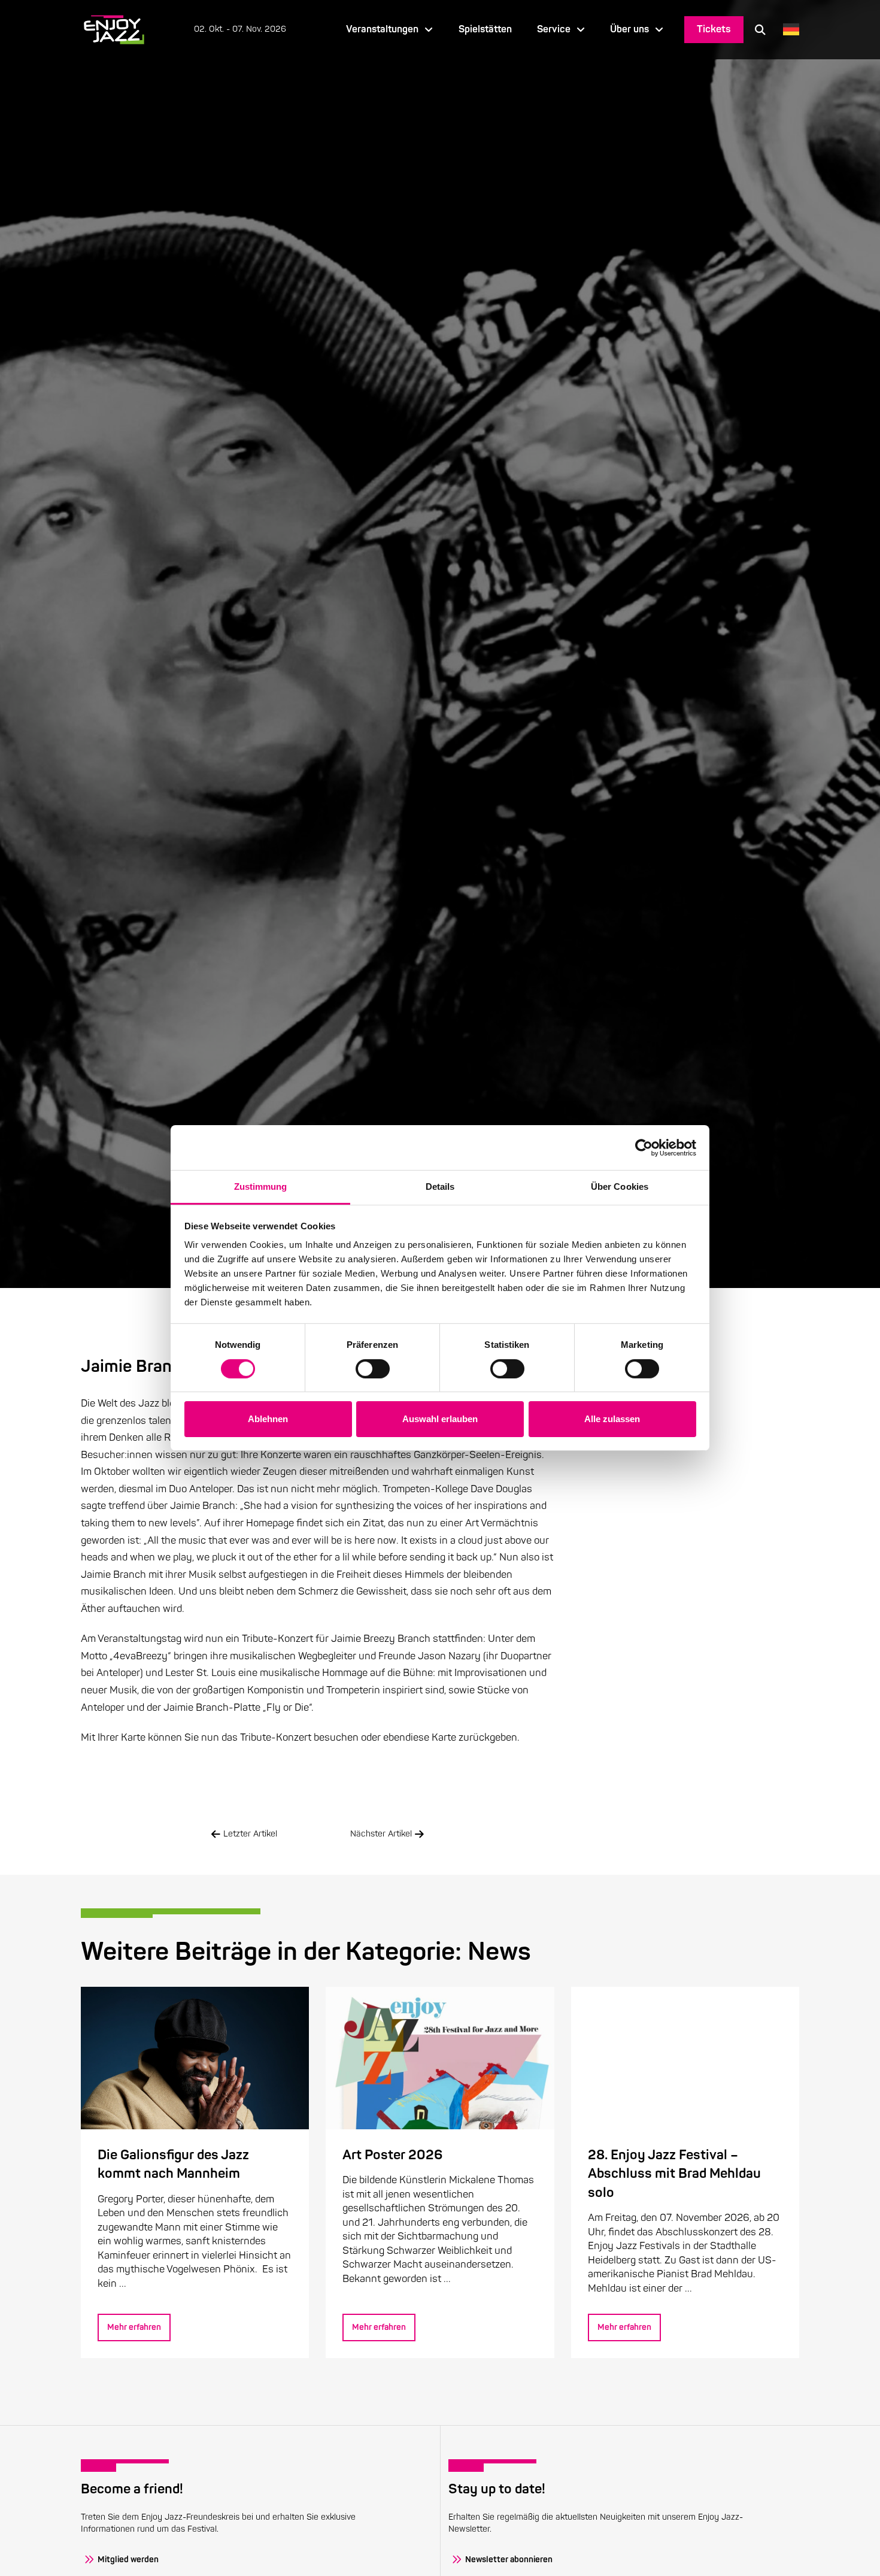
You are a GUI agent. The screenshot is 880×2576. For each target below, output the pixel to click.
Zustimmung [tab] (261, 1187)
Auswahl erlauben (440, 1419)
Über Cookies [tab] (620, 1187)
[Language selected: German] (788, 30)
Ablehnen (268, 1419)
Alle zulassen (612, 1419)
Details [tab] (440, 1187)
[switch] (373, 1369)
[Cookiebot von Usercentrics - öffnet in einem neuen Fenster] (644, 1147)
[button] (760, 29)
